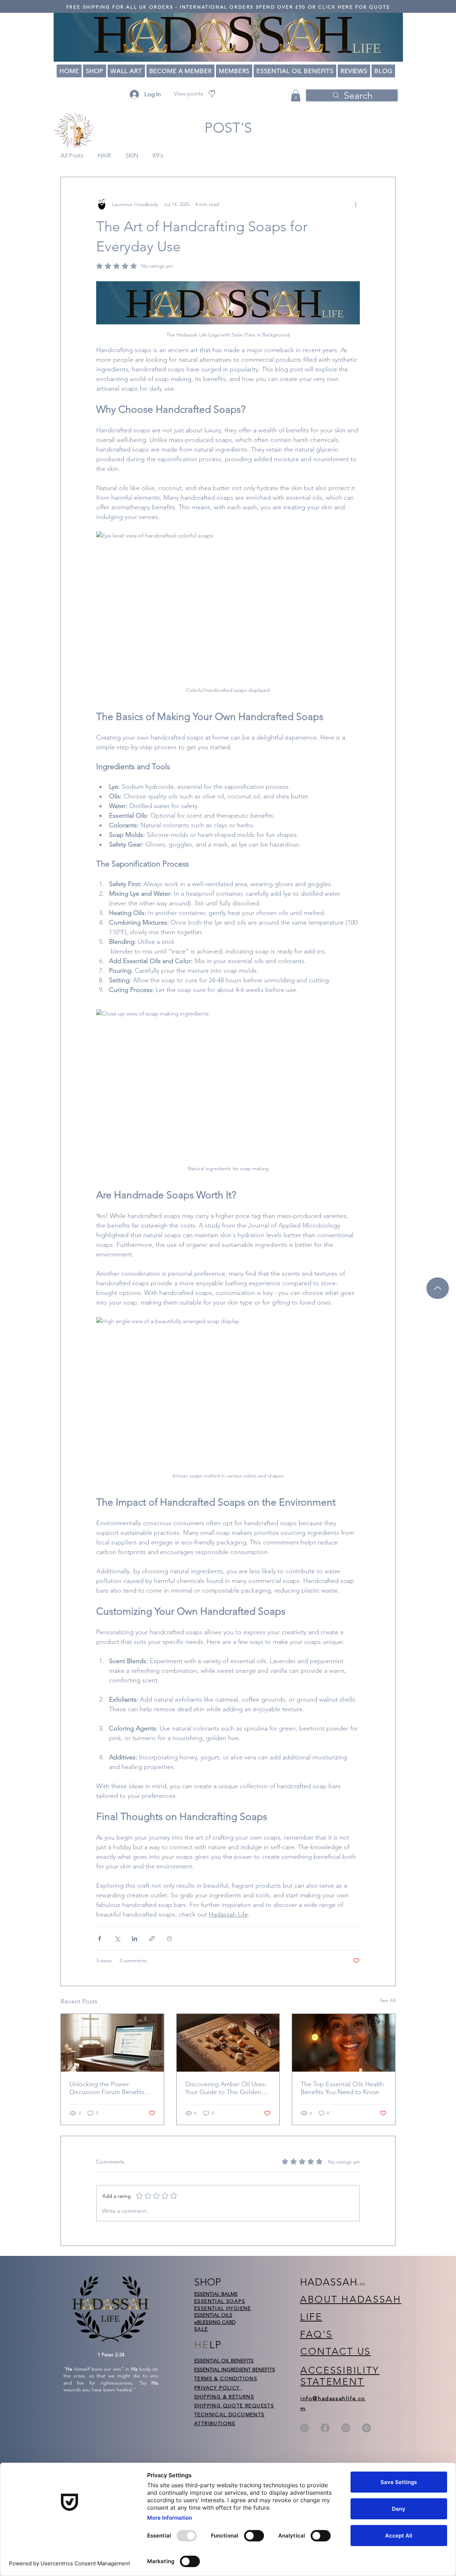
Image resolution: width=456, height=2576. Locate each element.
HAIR (104, 155)
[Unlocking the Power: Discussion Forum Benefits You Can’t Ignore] (112, 2043)
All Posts (72, 155)
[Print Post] (169, 1939)
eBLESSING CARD (215, 2322)
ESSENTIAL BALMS (216, 2294)
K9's (158, 155)
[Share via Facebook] (100, 1939)
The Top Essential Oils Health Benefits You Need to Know (342, 2088)
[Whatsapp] (304, 2428)
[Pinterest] (366, 2428)
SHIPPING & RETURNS (224, 2397)
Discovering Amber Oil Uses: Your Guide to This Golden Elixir (226, 2088)
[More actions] (356, 204)
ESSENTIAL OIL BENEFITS (224, 2361)
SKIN (132, 155)
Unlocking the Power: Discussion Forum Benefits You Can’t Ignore (107, 2088)
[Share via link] (152, 1939)
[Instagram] (346, 2428)
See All (388, 2000)
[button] (296, 95)
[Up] (438, 1288)
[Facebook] (325, 2428)
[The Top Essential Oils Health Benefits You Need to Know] (344, 2043)
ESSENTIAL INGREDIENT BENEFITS (235, 2370)
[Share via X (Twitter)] (117, 1939)
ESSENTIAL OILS (213, 2315)
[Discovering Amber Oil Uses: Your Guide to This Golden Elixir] (228, 2043)
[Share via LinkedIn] (134, 1939)
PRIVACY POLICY (218, 2388)
